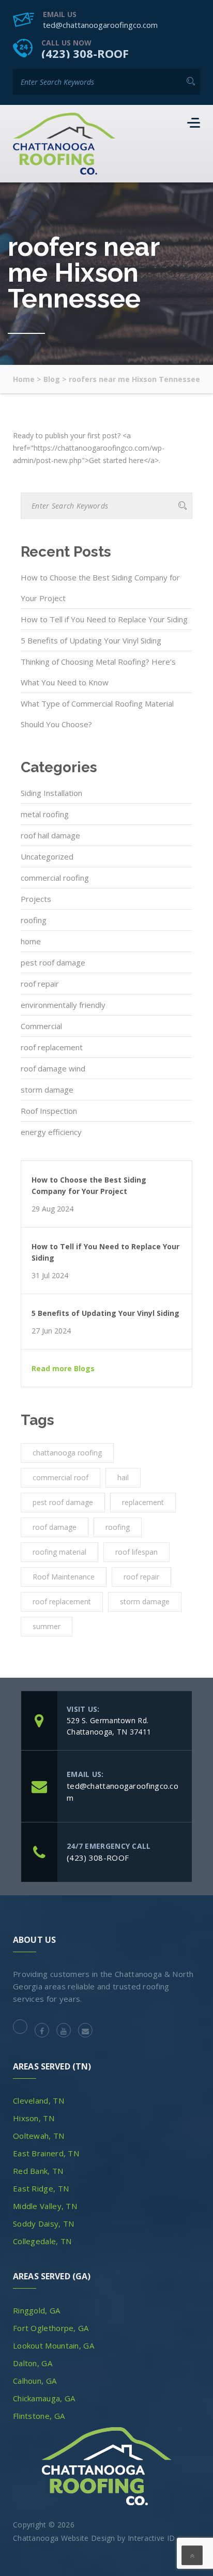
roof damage (55, 1527)
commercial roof (60, 1477)
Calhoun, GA (35, 2381)
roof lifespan (136, 1552)
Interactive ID (151, 2538)
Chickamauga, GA (44, 2398)
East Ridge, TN (41, 2188)
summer (47, 1626)
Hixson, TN (34, 2118)
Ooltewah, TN (39, 2136)
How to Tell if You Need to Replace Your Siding (104, 619)
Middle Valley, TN (45, 2206)
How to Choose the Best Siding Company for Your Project (100, 588)
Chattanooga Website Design (64, 2538)
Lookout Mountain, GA (54, 2345)
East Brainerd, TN (46, 2153)
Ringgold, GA (37, 2310)
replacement (143, 1502)
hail (123, 1477)
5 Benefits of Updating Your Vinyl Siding (91, 640)
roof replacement (52, 1047)
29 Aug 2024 (52, 1209)
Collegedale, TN (42, 2241)
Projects (36, 899)
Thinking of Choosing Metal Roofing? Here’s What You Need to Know (98, 672)
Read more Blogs (63, 1369)
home (31, 941)
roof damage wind (53, 1068)
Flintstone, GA (39, 2416)
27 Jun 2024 (51, 1331)
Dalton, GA (33, 2363)
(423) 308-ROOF (85, 53)
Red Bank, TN (38, 2171)
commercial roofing (55, 878)
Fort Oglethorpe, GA (51, 2328)
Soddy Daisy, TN (44, 2224)
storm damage (47, 1090)
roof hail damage (50, 835)
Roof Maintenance (64, 1577)
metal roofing (45, 814)
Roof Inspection (49, 1111)
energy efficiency (51, 1132)
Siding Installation (51, 793)
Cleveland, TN (39, 2100)
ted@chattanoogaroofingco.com (100, 25)
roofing (34, 920)
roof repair (40, 984)
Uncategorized (47, 856)
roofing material (59, 1552)
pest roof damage (53, 962)
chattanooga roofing (67, 1453)
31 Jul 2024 (50, 1276)
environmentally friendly (63, 1005)
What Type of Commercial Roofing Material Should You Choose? (97, 714)
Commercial (41, 1026)
